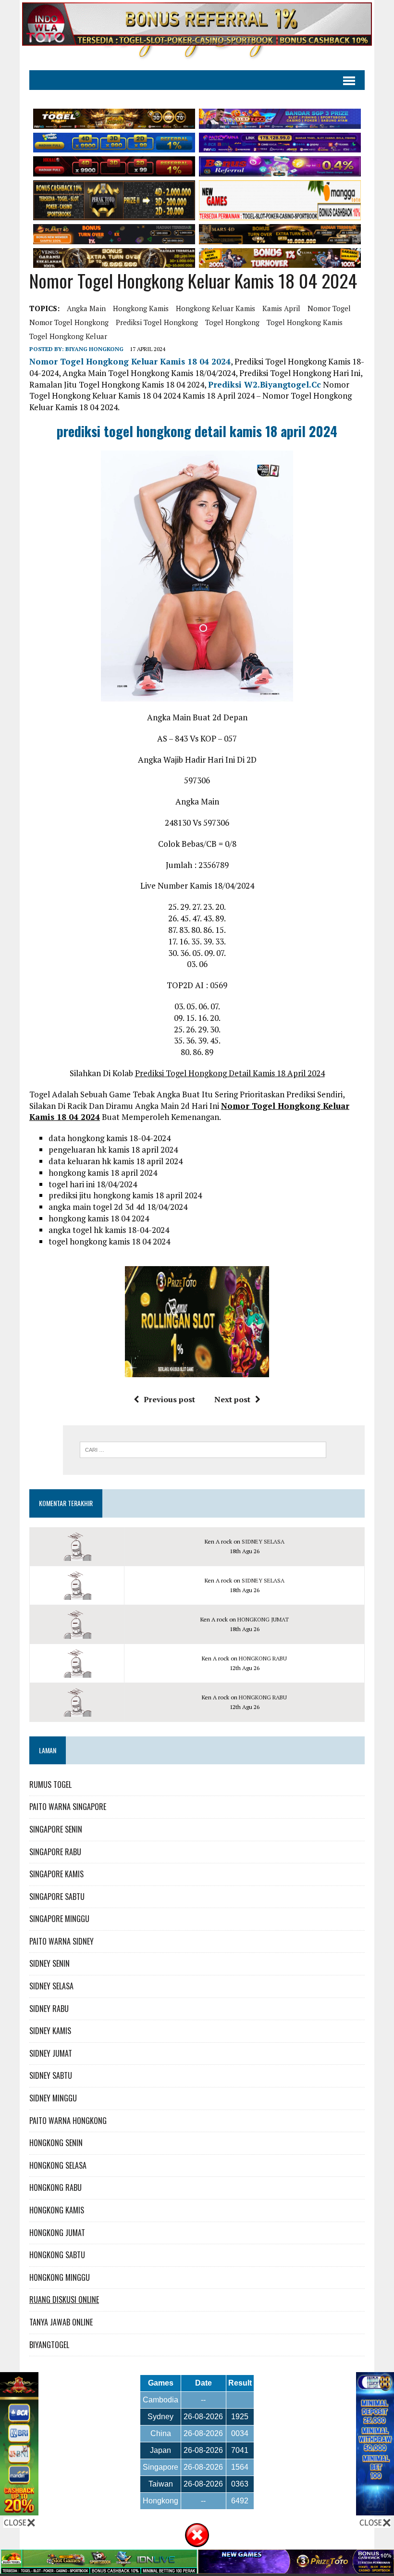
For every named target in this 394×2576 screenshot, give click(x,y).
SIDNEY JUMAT (51, 2053)
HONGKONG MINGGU (60, 2277)
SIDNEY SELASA (263, 1541)
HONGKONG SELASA (58, 2165)
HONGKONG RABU (263, 1658)
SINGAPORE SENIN (56, 1829)
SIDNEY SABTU (51, 2075)
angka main (86, 308)
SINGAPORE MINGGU (59, 1919)
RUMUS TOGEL (50, 1784)
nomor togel (329, 308)
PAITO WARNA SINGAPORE (68, 1807)
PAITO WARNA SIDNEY (62, 1941)
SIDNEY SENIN (49, 1963)
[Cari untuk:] (203, 1449)
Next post (232, 1399)
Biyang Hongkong (94, 349)
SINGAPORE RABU (55, 1852)
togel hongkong (232, 322)
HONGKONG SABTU (57, 2255)
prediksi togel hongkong (157, 322)
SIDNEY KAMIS (50, 2031)
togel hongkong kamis (305, 322)
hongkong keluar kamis (215, 308)
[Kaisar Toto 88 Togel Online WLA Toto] (19, 2509)
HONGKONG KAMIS (57, 2210)
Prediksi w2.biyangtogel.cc (265, 384)
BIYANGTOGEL (49, 2345)
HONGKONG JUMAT (263, 1619)
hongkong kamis (141, 308)
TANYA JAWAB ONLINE (61, 2322)
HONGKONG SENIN (56, 2143)
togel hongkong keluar (68, 336)
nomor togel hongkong (69, 322)
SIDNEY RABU (49, 2009)
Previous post (169, 1399)
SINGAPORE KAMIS (56, 1874)
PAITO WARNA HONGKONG (68, 2121)
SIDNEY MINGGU (53, 2098)
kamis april (281, 308)
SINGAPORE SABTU (57, 1897)
